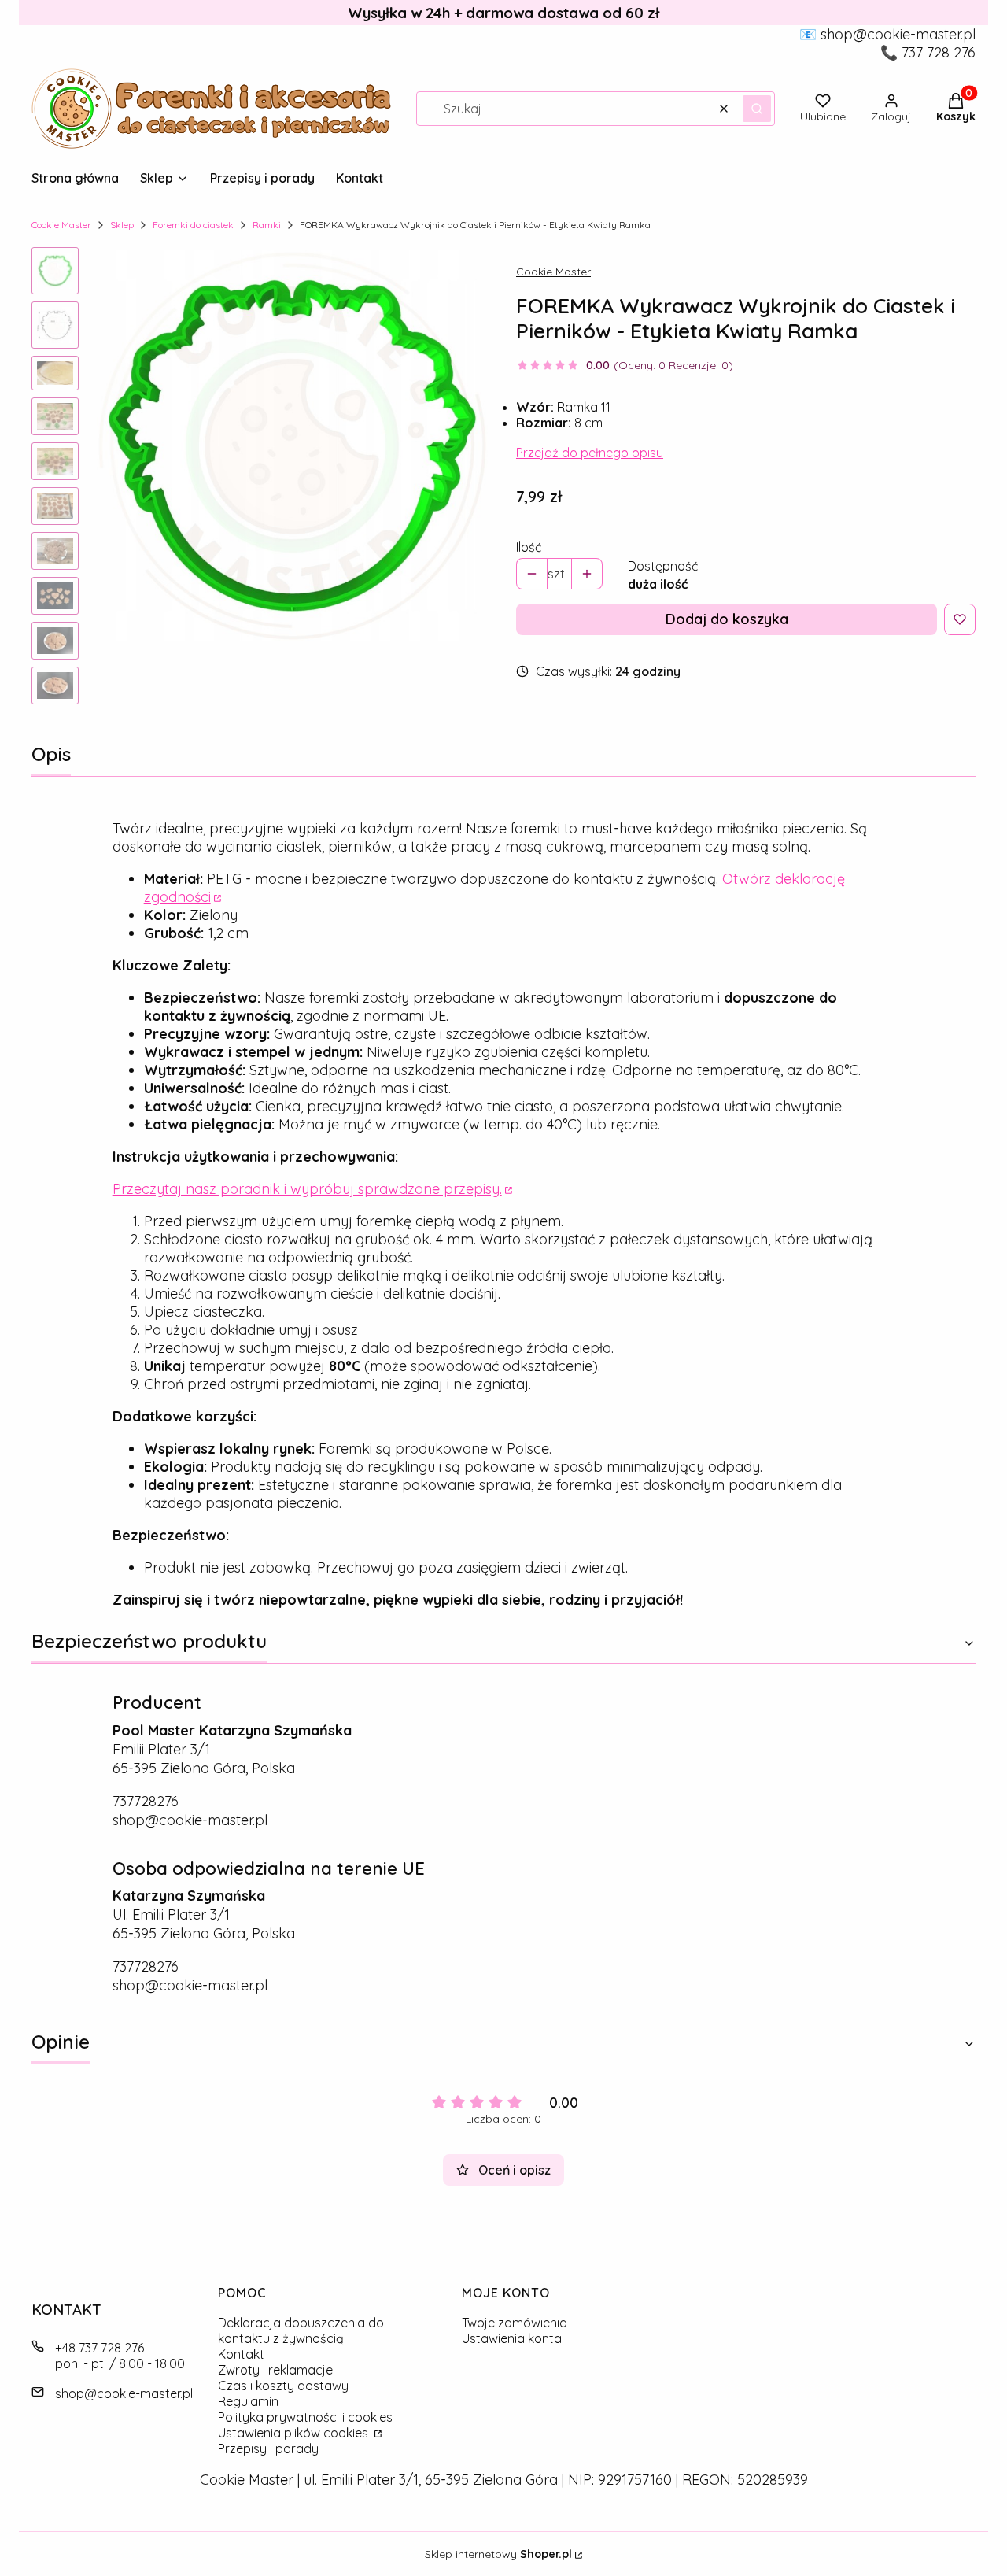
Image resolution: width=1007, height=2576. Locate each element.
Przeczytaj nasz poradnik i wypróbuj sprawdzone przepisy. (307, 1189)
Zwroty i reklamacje (275, 2370)
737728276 (146, 1801)
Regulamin (248, 2401)
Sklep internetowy (498, 2554)
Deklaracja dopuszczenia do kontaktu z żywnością (301, 2330)
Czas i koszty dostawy (283, 2386)
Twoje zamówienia (515, 2323)
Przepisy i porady (268, 2448)
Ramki (267, 225)
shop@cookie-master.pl (190, 1820)
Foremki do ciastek (193, 225)
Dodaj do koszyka (727, 619)
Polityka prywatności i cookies (305, 2417)
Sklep (122, 225)
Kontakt (241, 2354)
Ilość (529, 547)
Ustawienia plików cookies (295, 2433)
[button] (757, 109)
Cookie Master (61, 225)
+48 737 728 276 (100, 2348)
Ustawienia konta (512, 2338)
